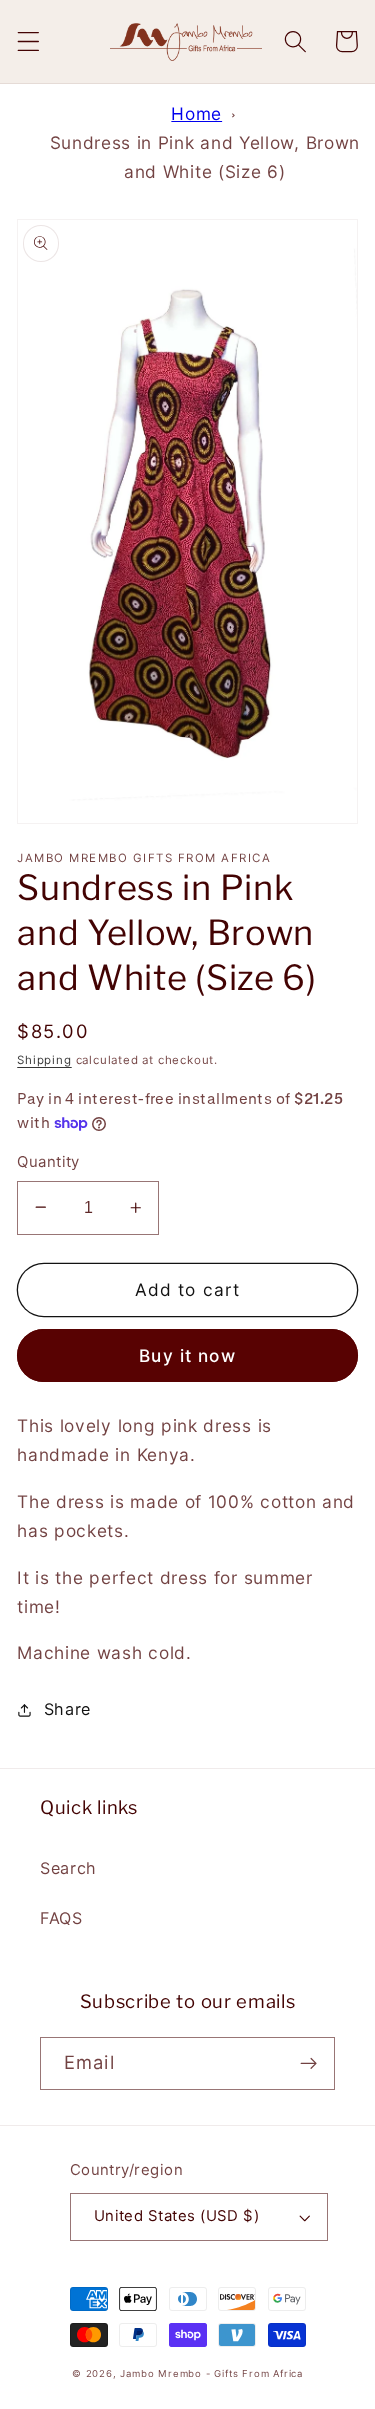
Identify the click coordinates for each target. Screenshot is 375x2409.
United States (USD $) (177, 2216)
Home (196, 113)
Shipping (44, 1060)
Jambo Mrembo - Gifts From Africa (211, 2373)
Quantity (48, 1162)
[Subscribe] (308, 2064)
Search (68, 1868)
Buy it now (187, 1355)
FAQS (61, 1918)
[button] (28, 41)
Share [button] (67, 1709)
